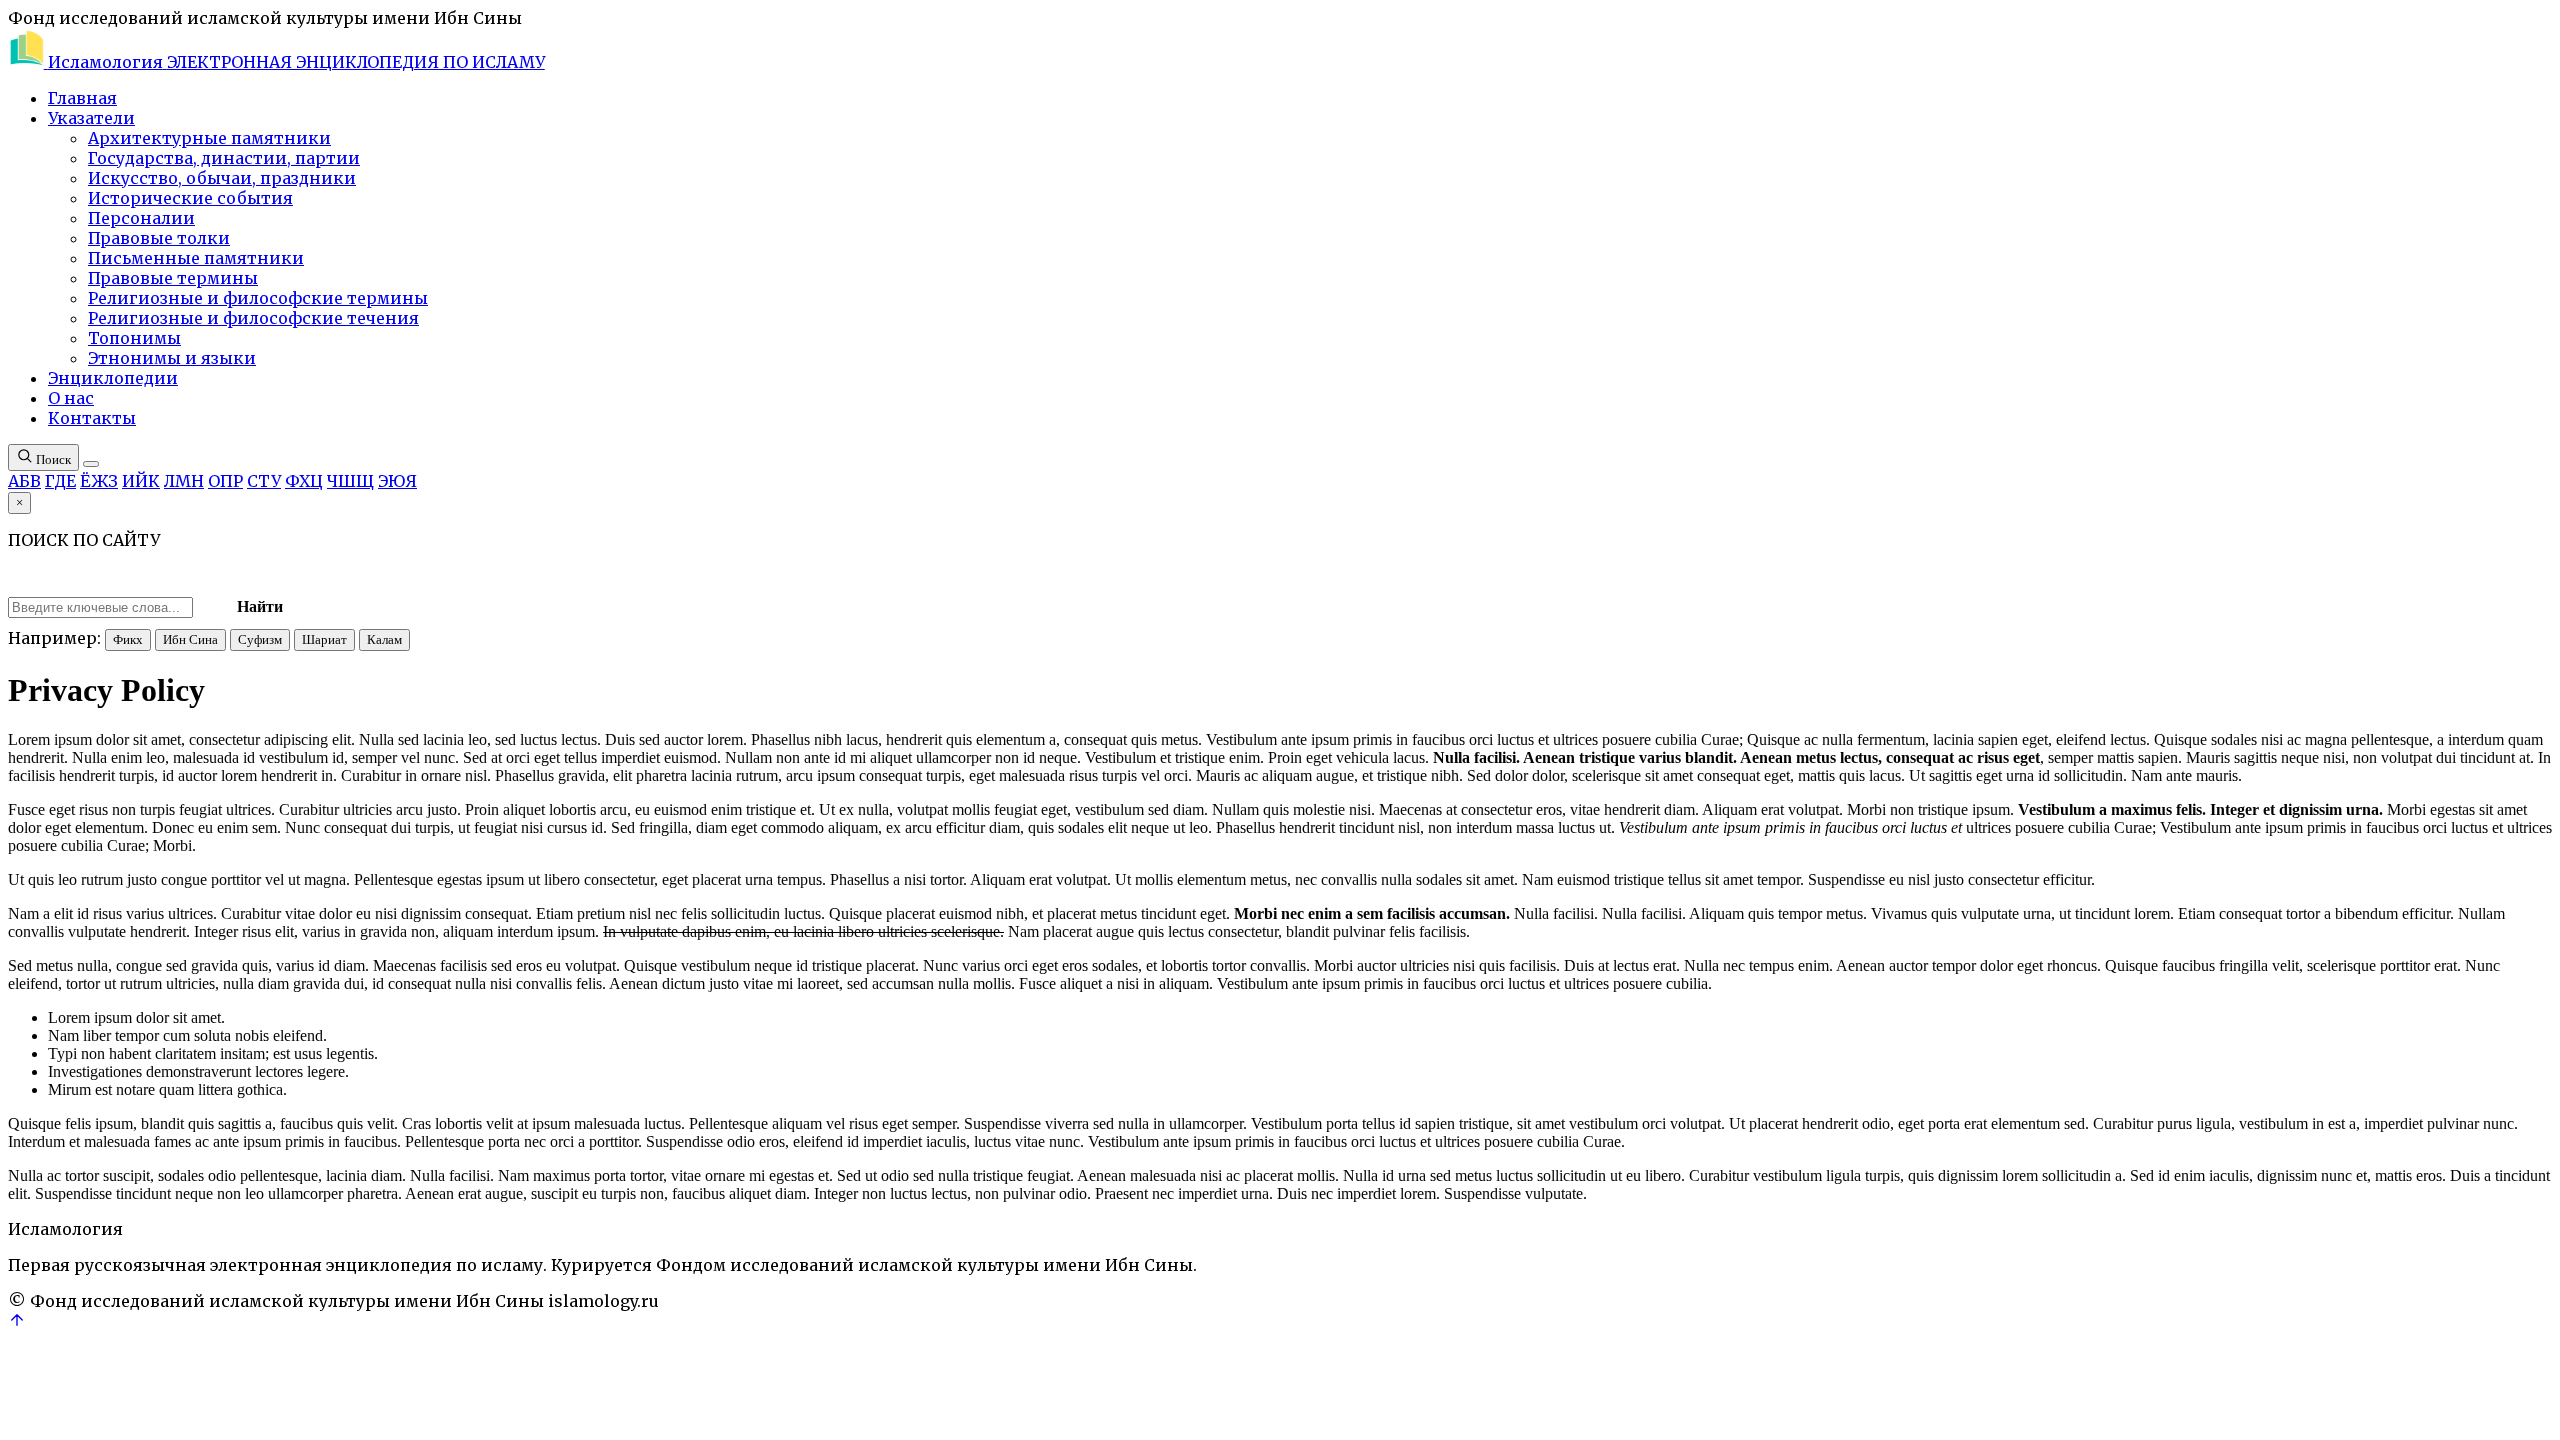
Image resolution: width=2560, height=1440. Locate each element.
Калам (384, 639)
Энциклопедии (113, 378)
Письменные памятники (196, 258)
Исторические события (190, 198)
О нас (71, 398)
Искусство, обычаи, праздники (222, 178)
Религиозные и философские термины (258, 298)
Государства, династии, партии (224, 158)
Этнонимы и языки (172, 358)
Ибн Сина (190, 639)
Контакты (92, 418)
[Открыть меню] (91, 464)
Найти (260, 606)
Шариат (324, 639)
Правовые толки (159, 238)
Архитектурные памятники (209, 138)
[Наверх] (17, 1323)
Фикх (128, 639)
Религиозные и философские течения (253, 318)
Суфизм (260, 639)
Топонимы (134, 338)
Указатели (91, 118)
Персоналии (141, 218)
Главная (82, 98)
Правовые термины (173, 278)
